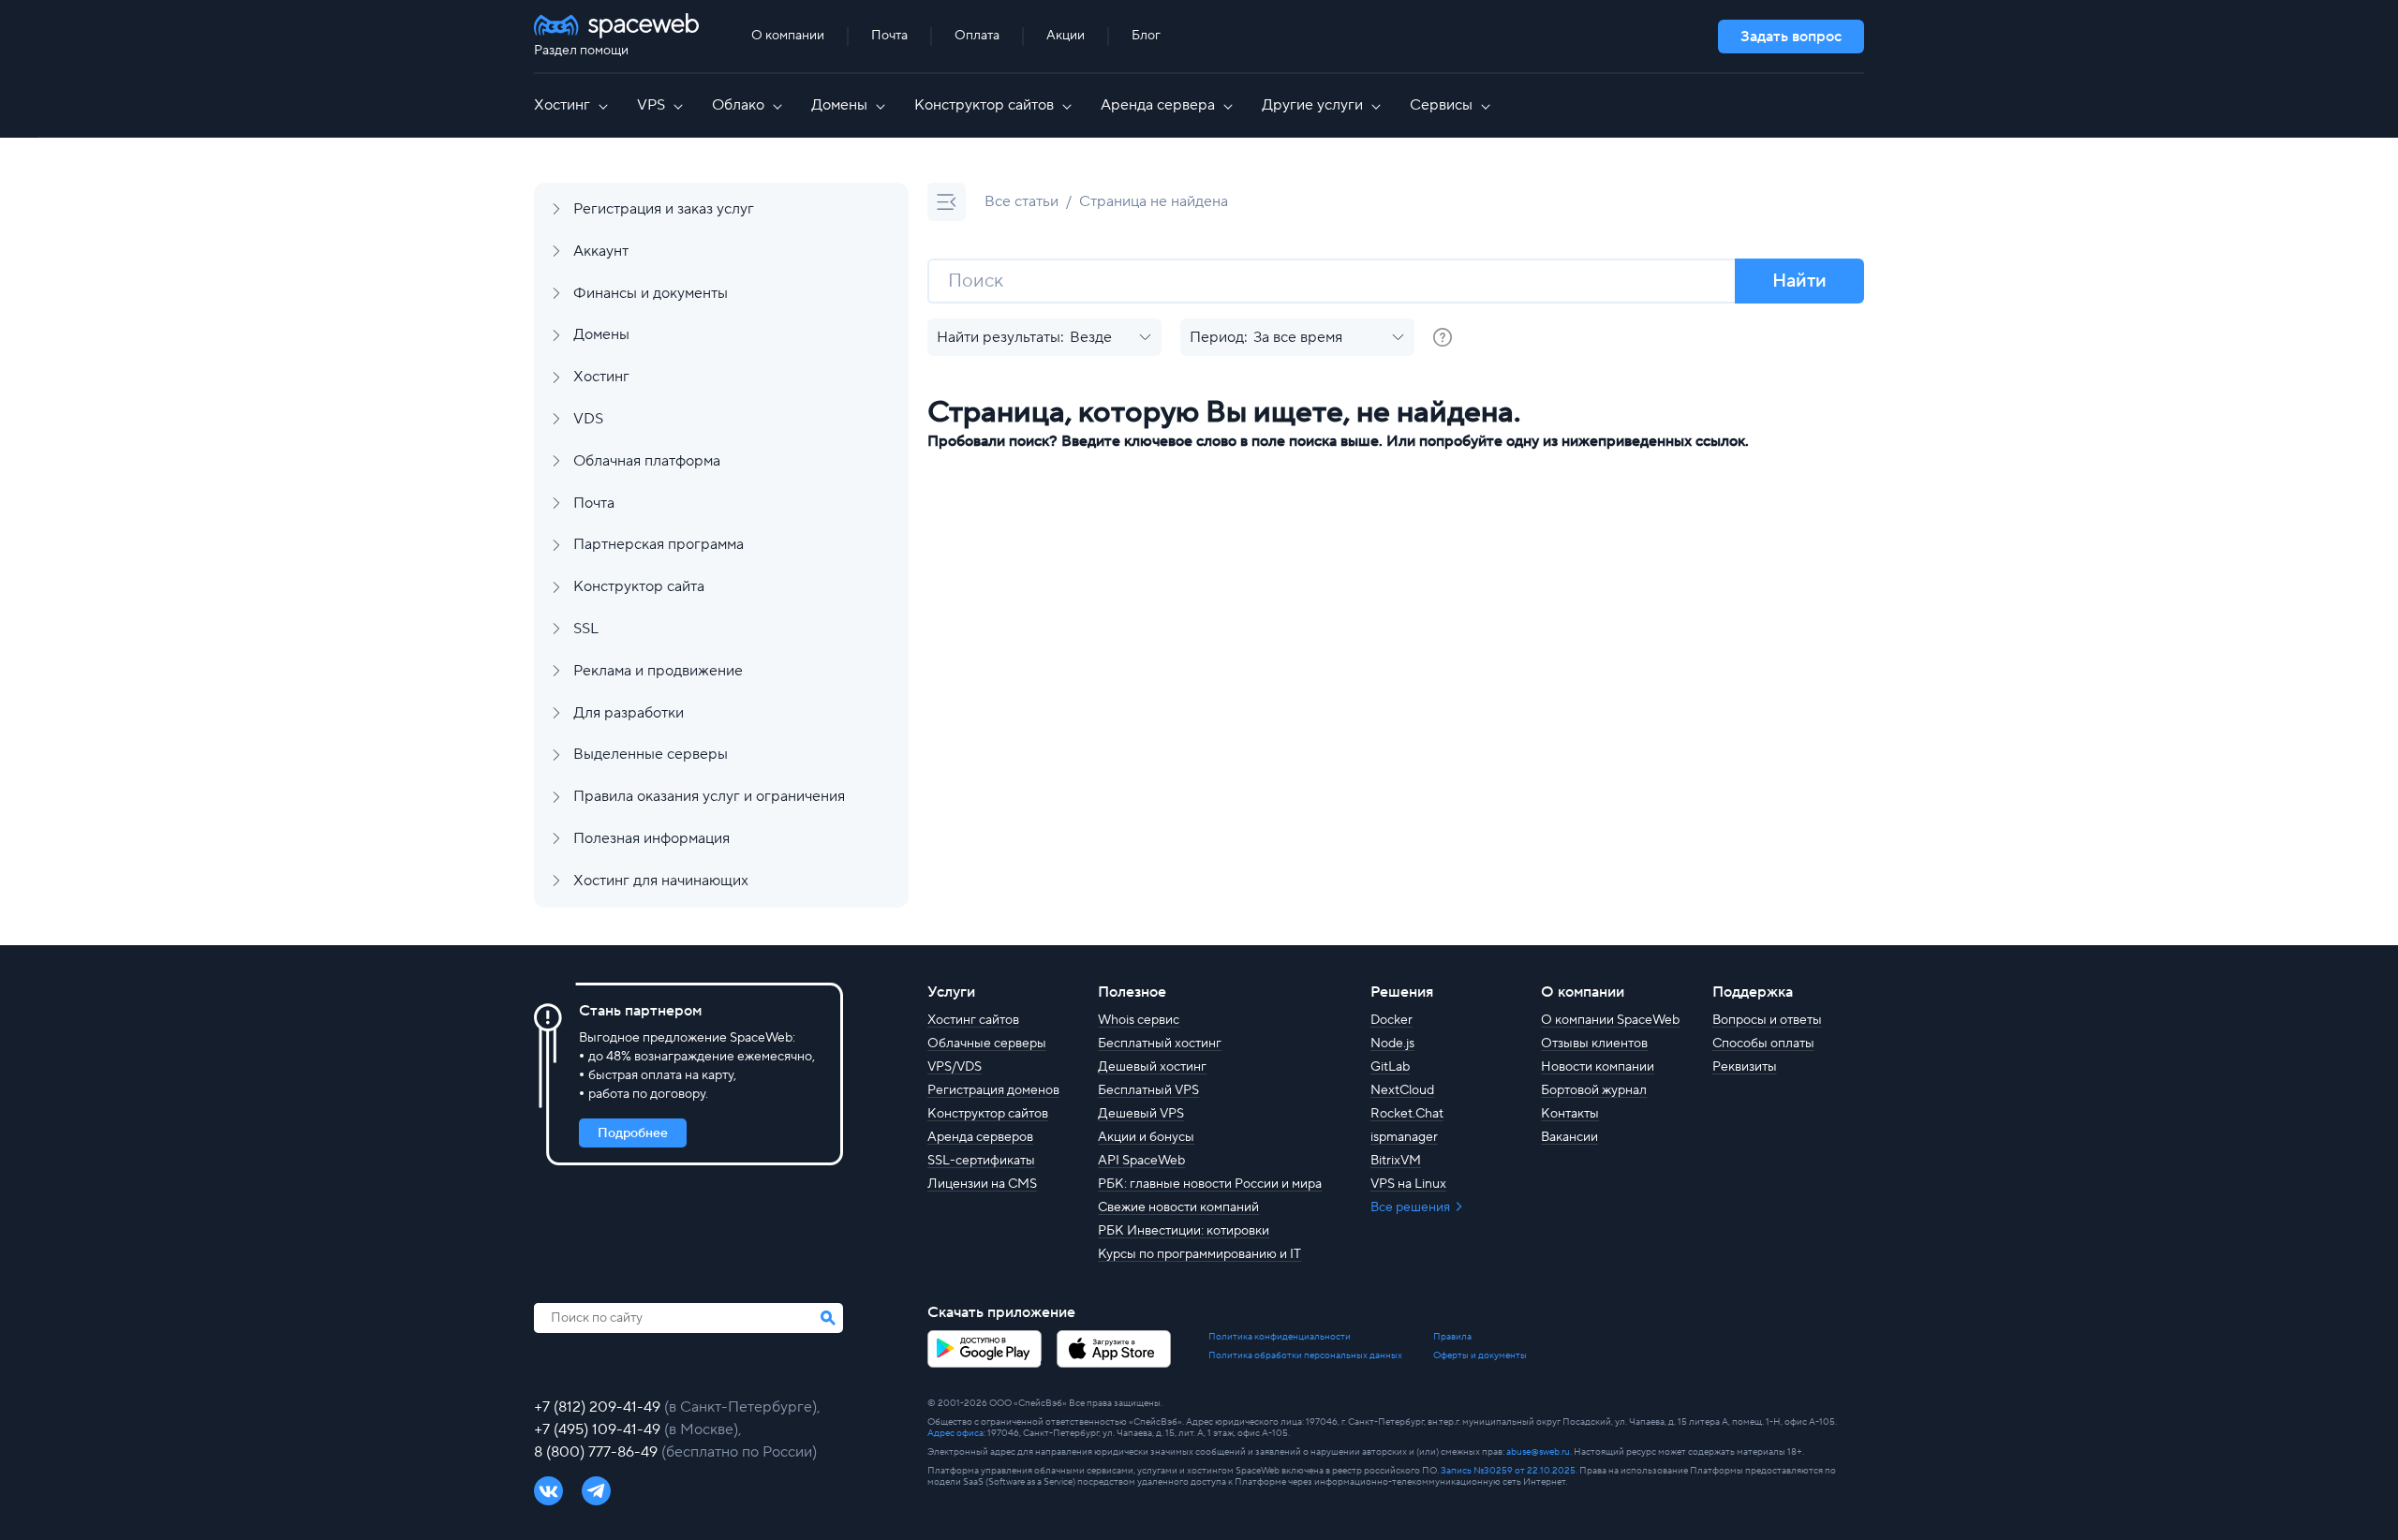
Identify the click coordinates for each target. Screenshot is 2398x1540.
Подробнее (633, 1133)
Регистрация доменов (993, 1090)
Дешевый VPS (1141, 1114)
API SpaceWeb (1141, 1161)
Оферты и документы (1480, 1355)
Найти (1799, 281)
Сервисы (1441, 105)
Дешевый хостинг (1152, 1067)
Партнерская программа (659, 544)
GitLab (1390, 1067)
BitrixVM (1396, 1161)
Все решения (1412, 1207)
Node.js (1392, 1044)
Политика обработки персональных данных (1305, 1355)
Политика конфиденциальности (1280, 1337)
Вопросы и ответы (1767, 1020)
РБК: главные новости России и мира (1210, 1184)
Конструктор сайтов (984, 105)
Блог (1146, 36)
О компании (788, 36)
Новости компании (1598, 1067)
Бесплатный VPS (1148, 1090)
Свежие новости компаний (1178, 1207)
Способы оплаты (1763, 1044)
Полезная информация (651, 838)
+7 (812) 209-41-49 (599, 1407)
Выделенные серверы (651, 754)
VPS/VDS (955, 1067)
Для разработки (629, 713)
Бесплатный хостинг (1160, 1044)
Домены (839, 105)
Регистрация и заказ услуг (664, 209)
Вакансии (1569, 1137)
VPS (651, 105)
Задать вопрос (1791, 37)
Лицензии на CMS (982, 1184)
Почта (889, 36)
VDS (588, 419)
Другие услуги (1312, 105)
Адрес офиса (955, 1433)
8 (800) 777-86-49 (598, 1452)
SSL (586, 629)
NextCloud (1402, 1090)
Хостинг (562, 105)
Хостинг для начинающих (661, 881)
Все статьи (1021, 201)
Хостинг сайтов (973, 1020)
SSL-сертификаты (981, 1161)
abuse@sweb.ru (1538, 1451)
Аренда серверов (980, 1137)
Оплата (977, 36)
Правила (1452, 1337)
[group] (1443, 337)
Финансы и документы (651, 293)
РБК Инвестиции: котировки (1184, 1231)
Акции (1066, 36)
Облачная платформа (647, 461)
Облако (738, 105)
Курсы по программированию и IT (1199, 1254)
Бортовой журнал (1594, 1090)
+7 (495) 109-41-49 (599, 1429)
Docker (1391, 1020)
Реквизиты (1745, 1067)
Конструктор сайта (639, 586)
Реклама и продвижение (658, 671)
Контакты (1570, 1114)
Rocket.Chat (1407, 1114)
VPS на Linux (1408, 1184)
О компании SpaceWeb (1610, 1020)
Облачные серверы (987, 1044)
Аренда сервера (1158, 105)
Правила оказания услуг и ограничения (709, 796)
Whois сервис (1139, 1020)
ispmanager (1404, 1137)
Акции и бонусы (1146, 1137)
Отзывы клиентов (1594, 1044)
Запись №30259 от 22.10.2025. (1509, 1470)
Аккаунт (601, 251)
